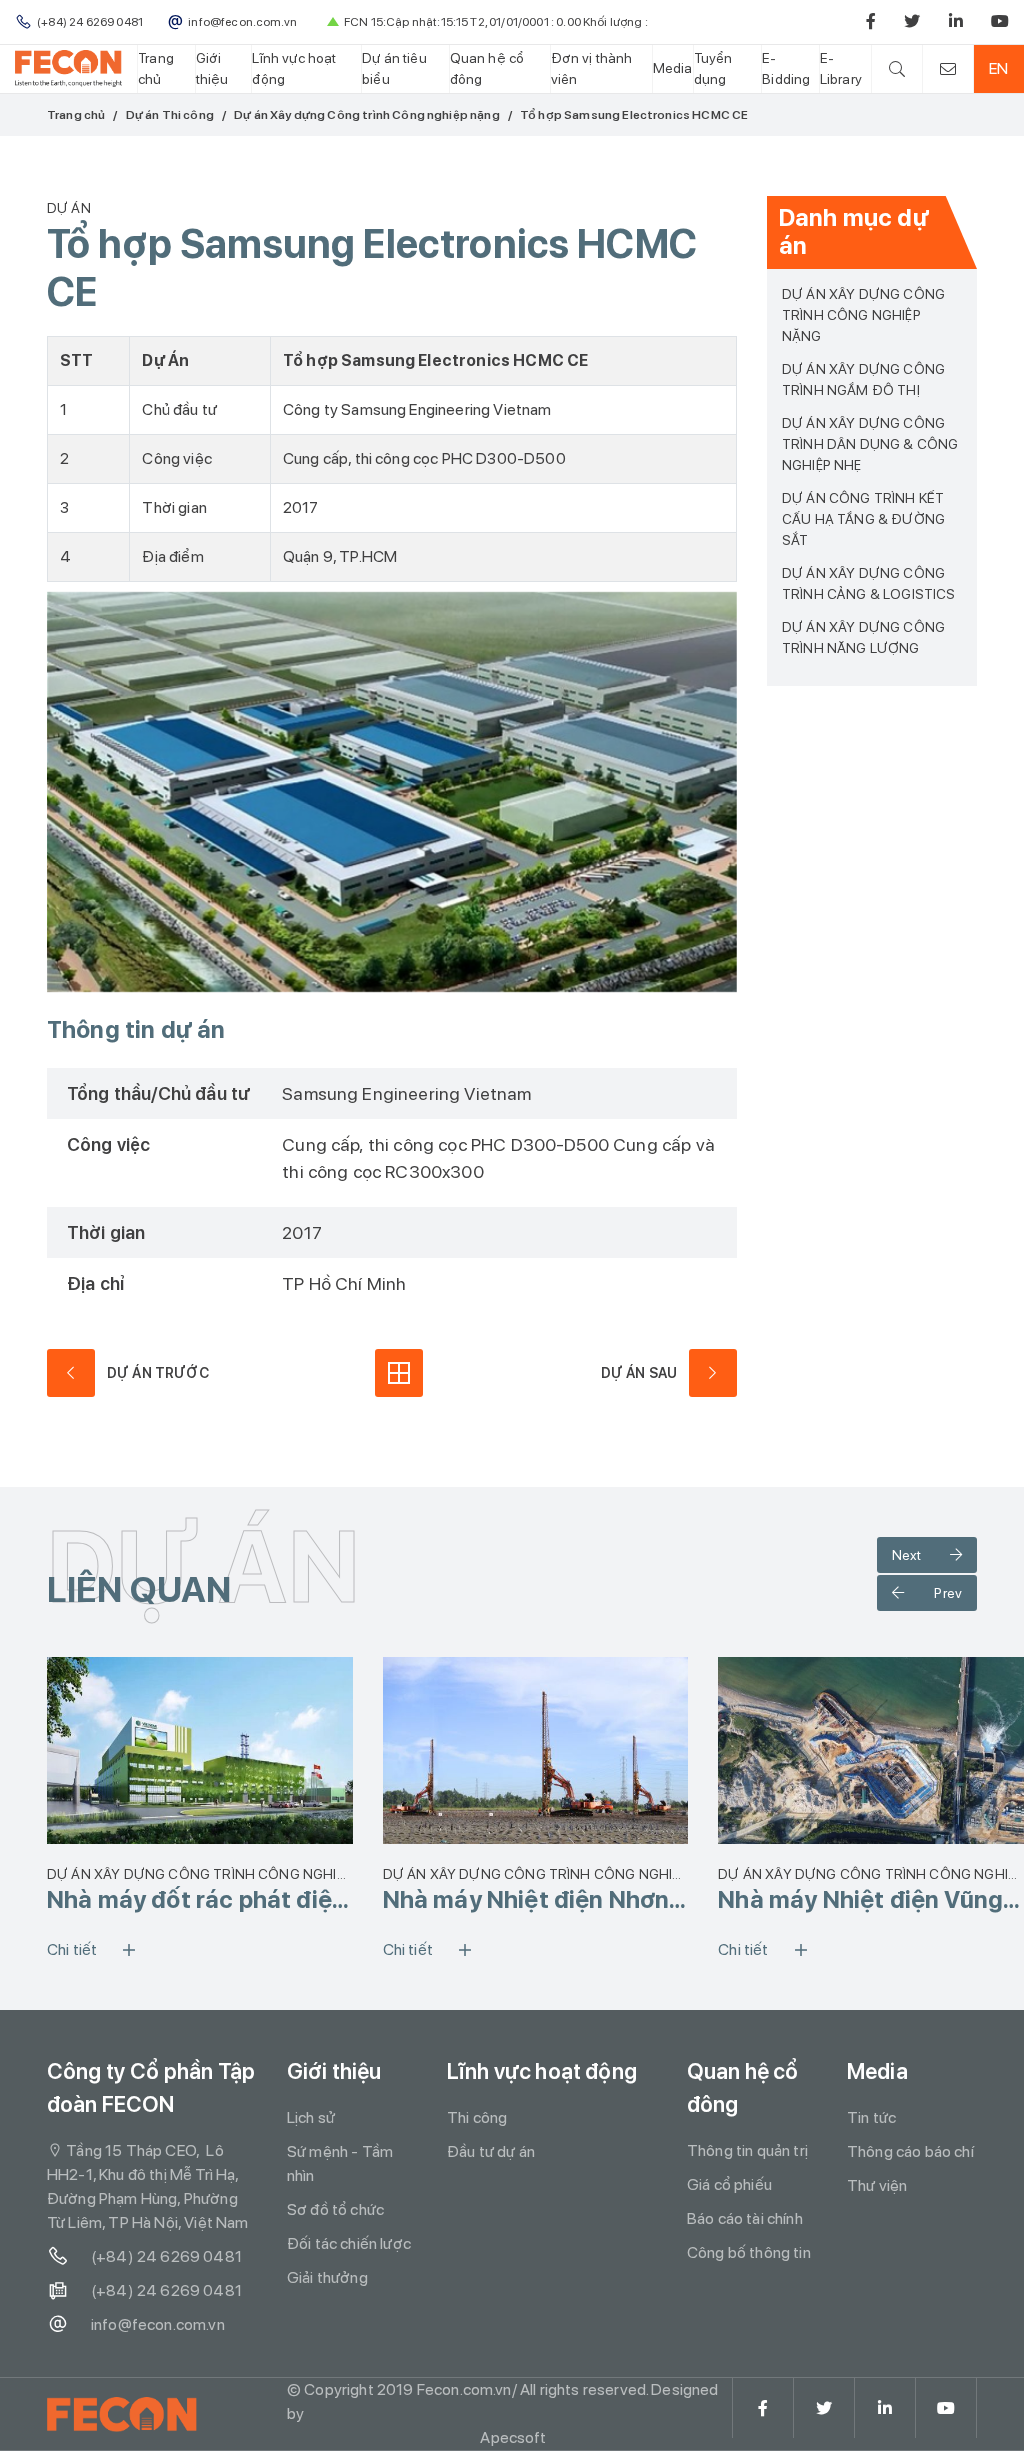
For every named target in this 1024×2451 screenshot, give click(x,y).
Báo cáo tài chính (745, 2218)
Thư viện (877, 2185)
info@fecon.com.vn (158, 2324)
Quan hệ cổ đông (487, 68)
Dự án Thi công (170, 115)
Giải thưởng (327, 2277)
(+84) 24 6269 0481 (166, 2256)
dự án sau (639, 1373)
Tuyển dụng (713, 68)
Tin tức (871, 2117)
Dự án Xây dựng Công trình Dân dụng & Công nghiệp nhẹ (870, 444)
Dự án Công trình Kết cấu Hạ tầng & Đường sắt (863, 519)
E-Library (841, 68)
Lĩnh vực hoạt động (294, 68)
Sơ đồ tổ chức (335, 2209)
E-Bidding (786, 68)
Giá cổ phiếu (729, 2184)
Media (673, 68)
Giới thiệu (212, 68)
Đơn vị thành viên (592, 68)
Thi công (477, 2117)
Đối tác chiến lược (349, 2243)
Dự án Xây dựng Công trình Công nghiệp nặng (367, 115)
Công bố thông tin (749, 2252)
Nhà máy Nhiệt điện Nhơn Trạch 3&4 (526, 1900)
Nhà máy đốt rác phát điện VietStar (196, 1900)
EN (998, 68)
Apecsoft (513, 2437)
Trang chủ (156, 68)
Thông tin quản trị (747, 2150)
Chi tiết (72, 1949)
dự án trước (158, 1373)
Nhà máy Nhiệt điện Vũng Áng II (860, 1900)
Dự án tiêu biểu (394, 68)
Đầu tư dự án (491, 2151)
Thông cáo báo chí (910, 2151)
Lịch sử (311, 2117)
